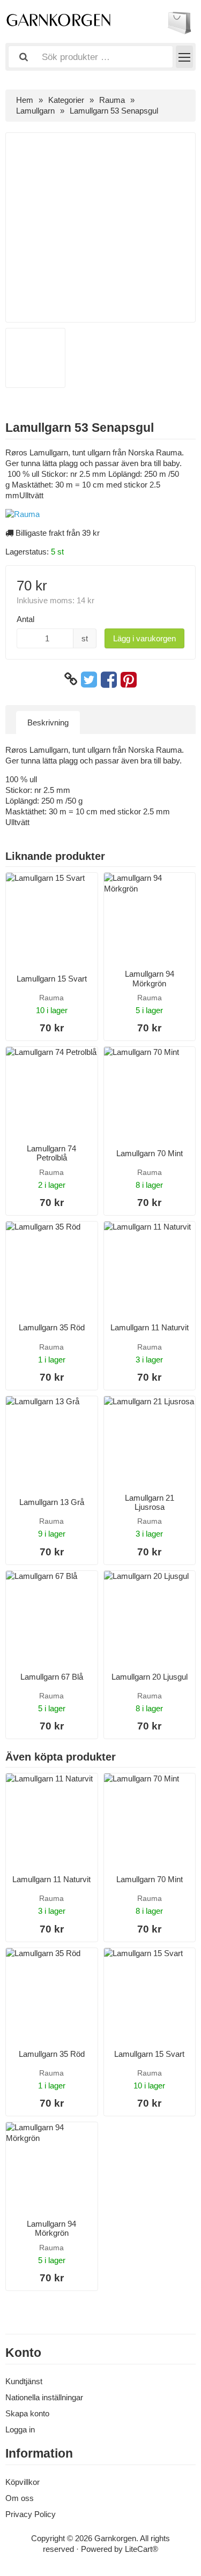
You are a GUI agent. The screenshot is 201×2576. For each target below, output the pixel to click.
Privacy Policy (31, 2514)
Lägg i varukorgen (144, 638)
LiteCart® (142, 2549)
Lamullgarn (35, 111)
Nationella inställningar (44, 2397)
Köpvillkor (23, 2482)
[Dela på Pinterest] (129, 679)
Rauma (112, 100)
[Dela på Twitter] (89, 679)
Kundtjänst (24, 2381)
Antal (25, 619)
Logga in (20, 2429)
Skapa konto (27, 2413)
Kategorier (66, 100)
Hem (25, 100)
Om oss (20, 2498)
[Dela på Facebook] (109, 679)
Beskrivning (48, 722)
